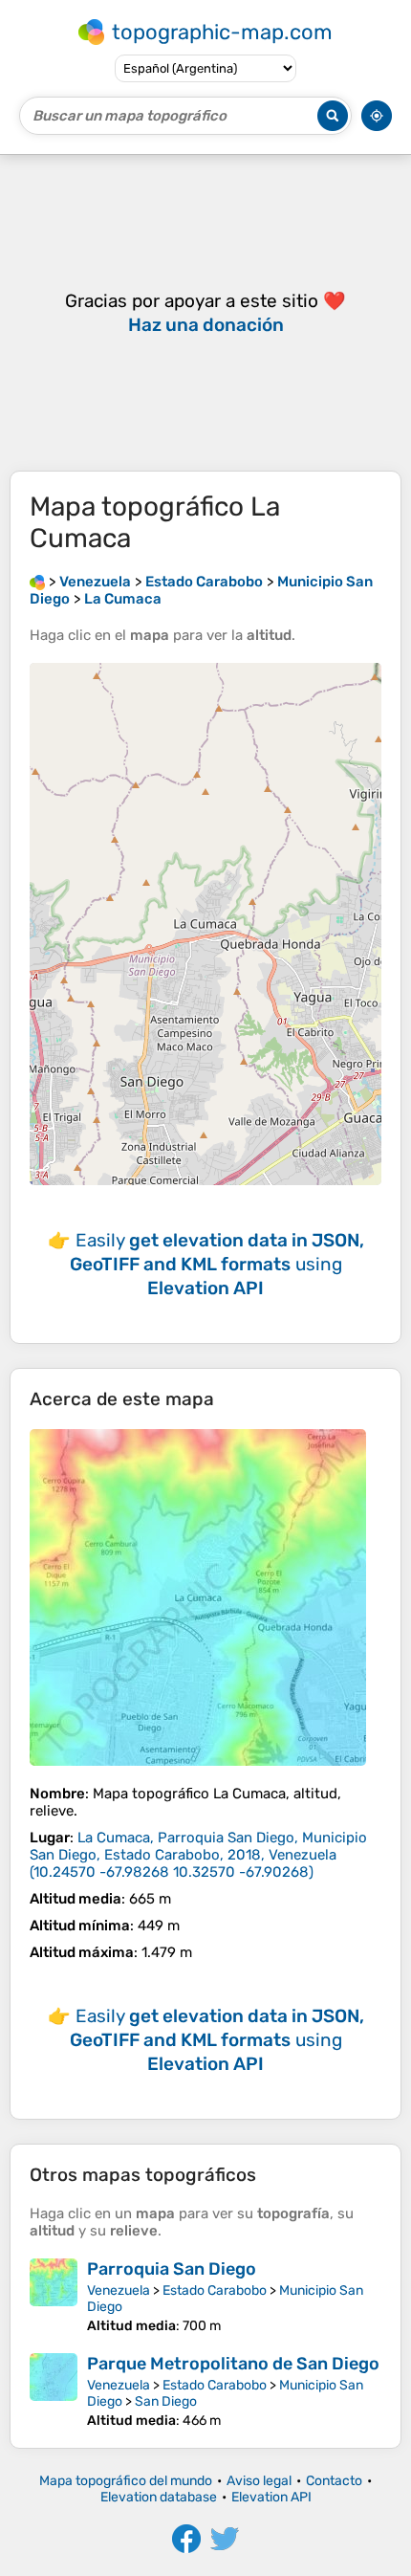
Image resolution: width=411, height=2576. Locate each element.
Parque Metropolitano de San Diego (233, 2364)
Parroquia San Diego (172, 2269)
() (198, 1855)
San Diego (166, 2401)
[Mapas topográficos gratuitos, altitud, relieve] (37, 582)
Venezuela (119, 2290)
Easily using (217, 1264)
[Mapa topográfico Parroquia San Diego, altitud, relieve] (54, 2296)
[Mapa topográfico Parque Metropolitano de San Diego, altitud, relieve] (54, 2391)
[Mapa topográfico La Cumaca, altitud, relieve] (198, 1597)
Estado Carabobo (215, 2290)
